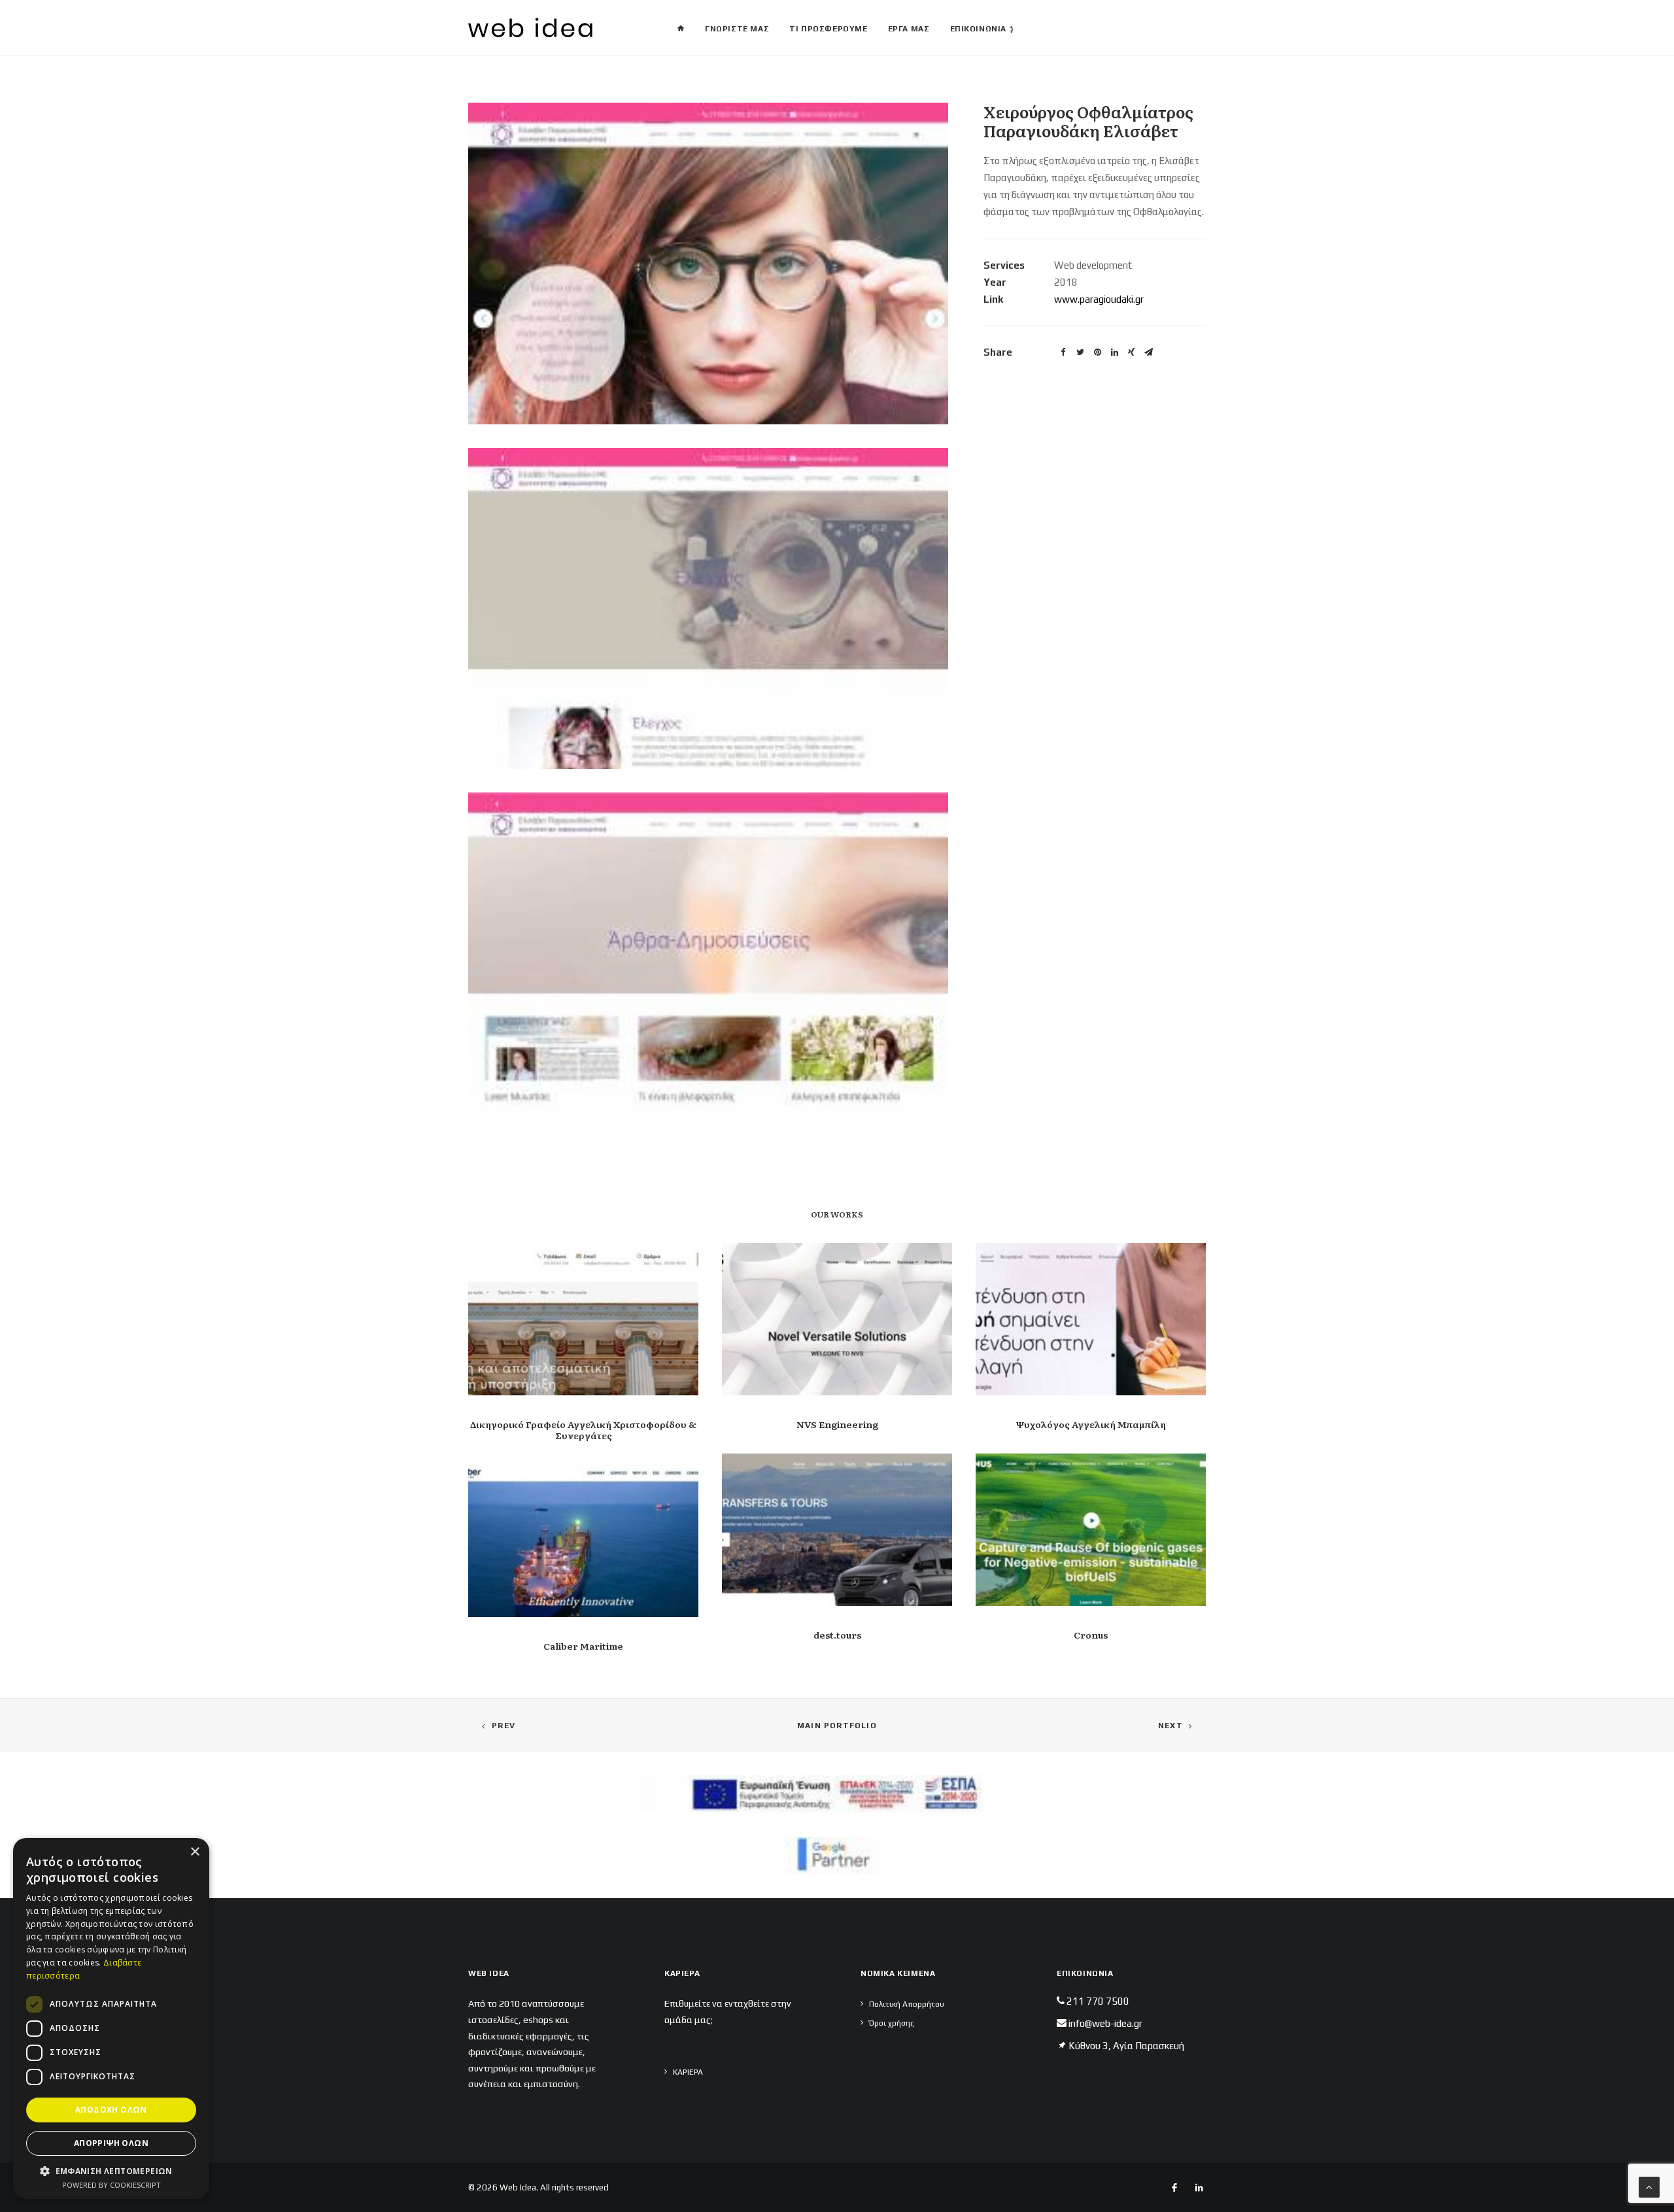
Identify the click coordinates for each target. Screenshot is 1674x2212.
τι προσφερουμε (828, 29)
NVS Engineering (837, 1424)
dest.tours (837, 1635)
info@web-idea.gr (1105, 2023)
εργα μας (909, 29)
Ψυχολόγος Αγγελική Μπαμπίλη (1091, 1424)
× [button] (195, 1852)
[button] (111, 2170)
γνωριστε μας (737, 29)
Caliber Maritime (583, 1646)
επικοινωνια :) (982, 29)
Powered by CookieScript (111, 2185)
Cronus (1091, 1635)
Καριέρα (688, 2072)
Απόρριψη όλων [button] (111, 2143)
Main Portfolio (837, 1726)
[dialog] (111, 2018)
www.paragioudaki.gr (1099, 299)
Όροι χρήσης (892, 2023)
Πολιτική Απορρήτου (907, 2004)
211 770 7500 (1098, 2001)
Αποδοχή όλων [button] (111, 2110)
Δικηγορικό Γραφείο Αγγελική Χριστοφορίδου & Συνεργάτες (583, 1430)
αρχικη (681, 24)
